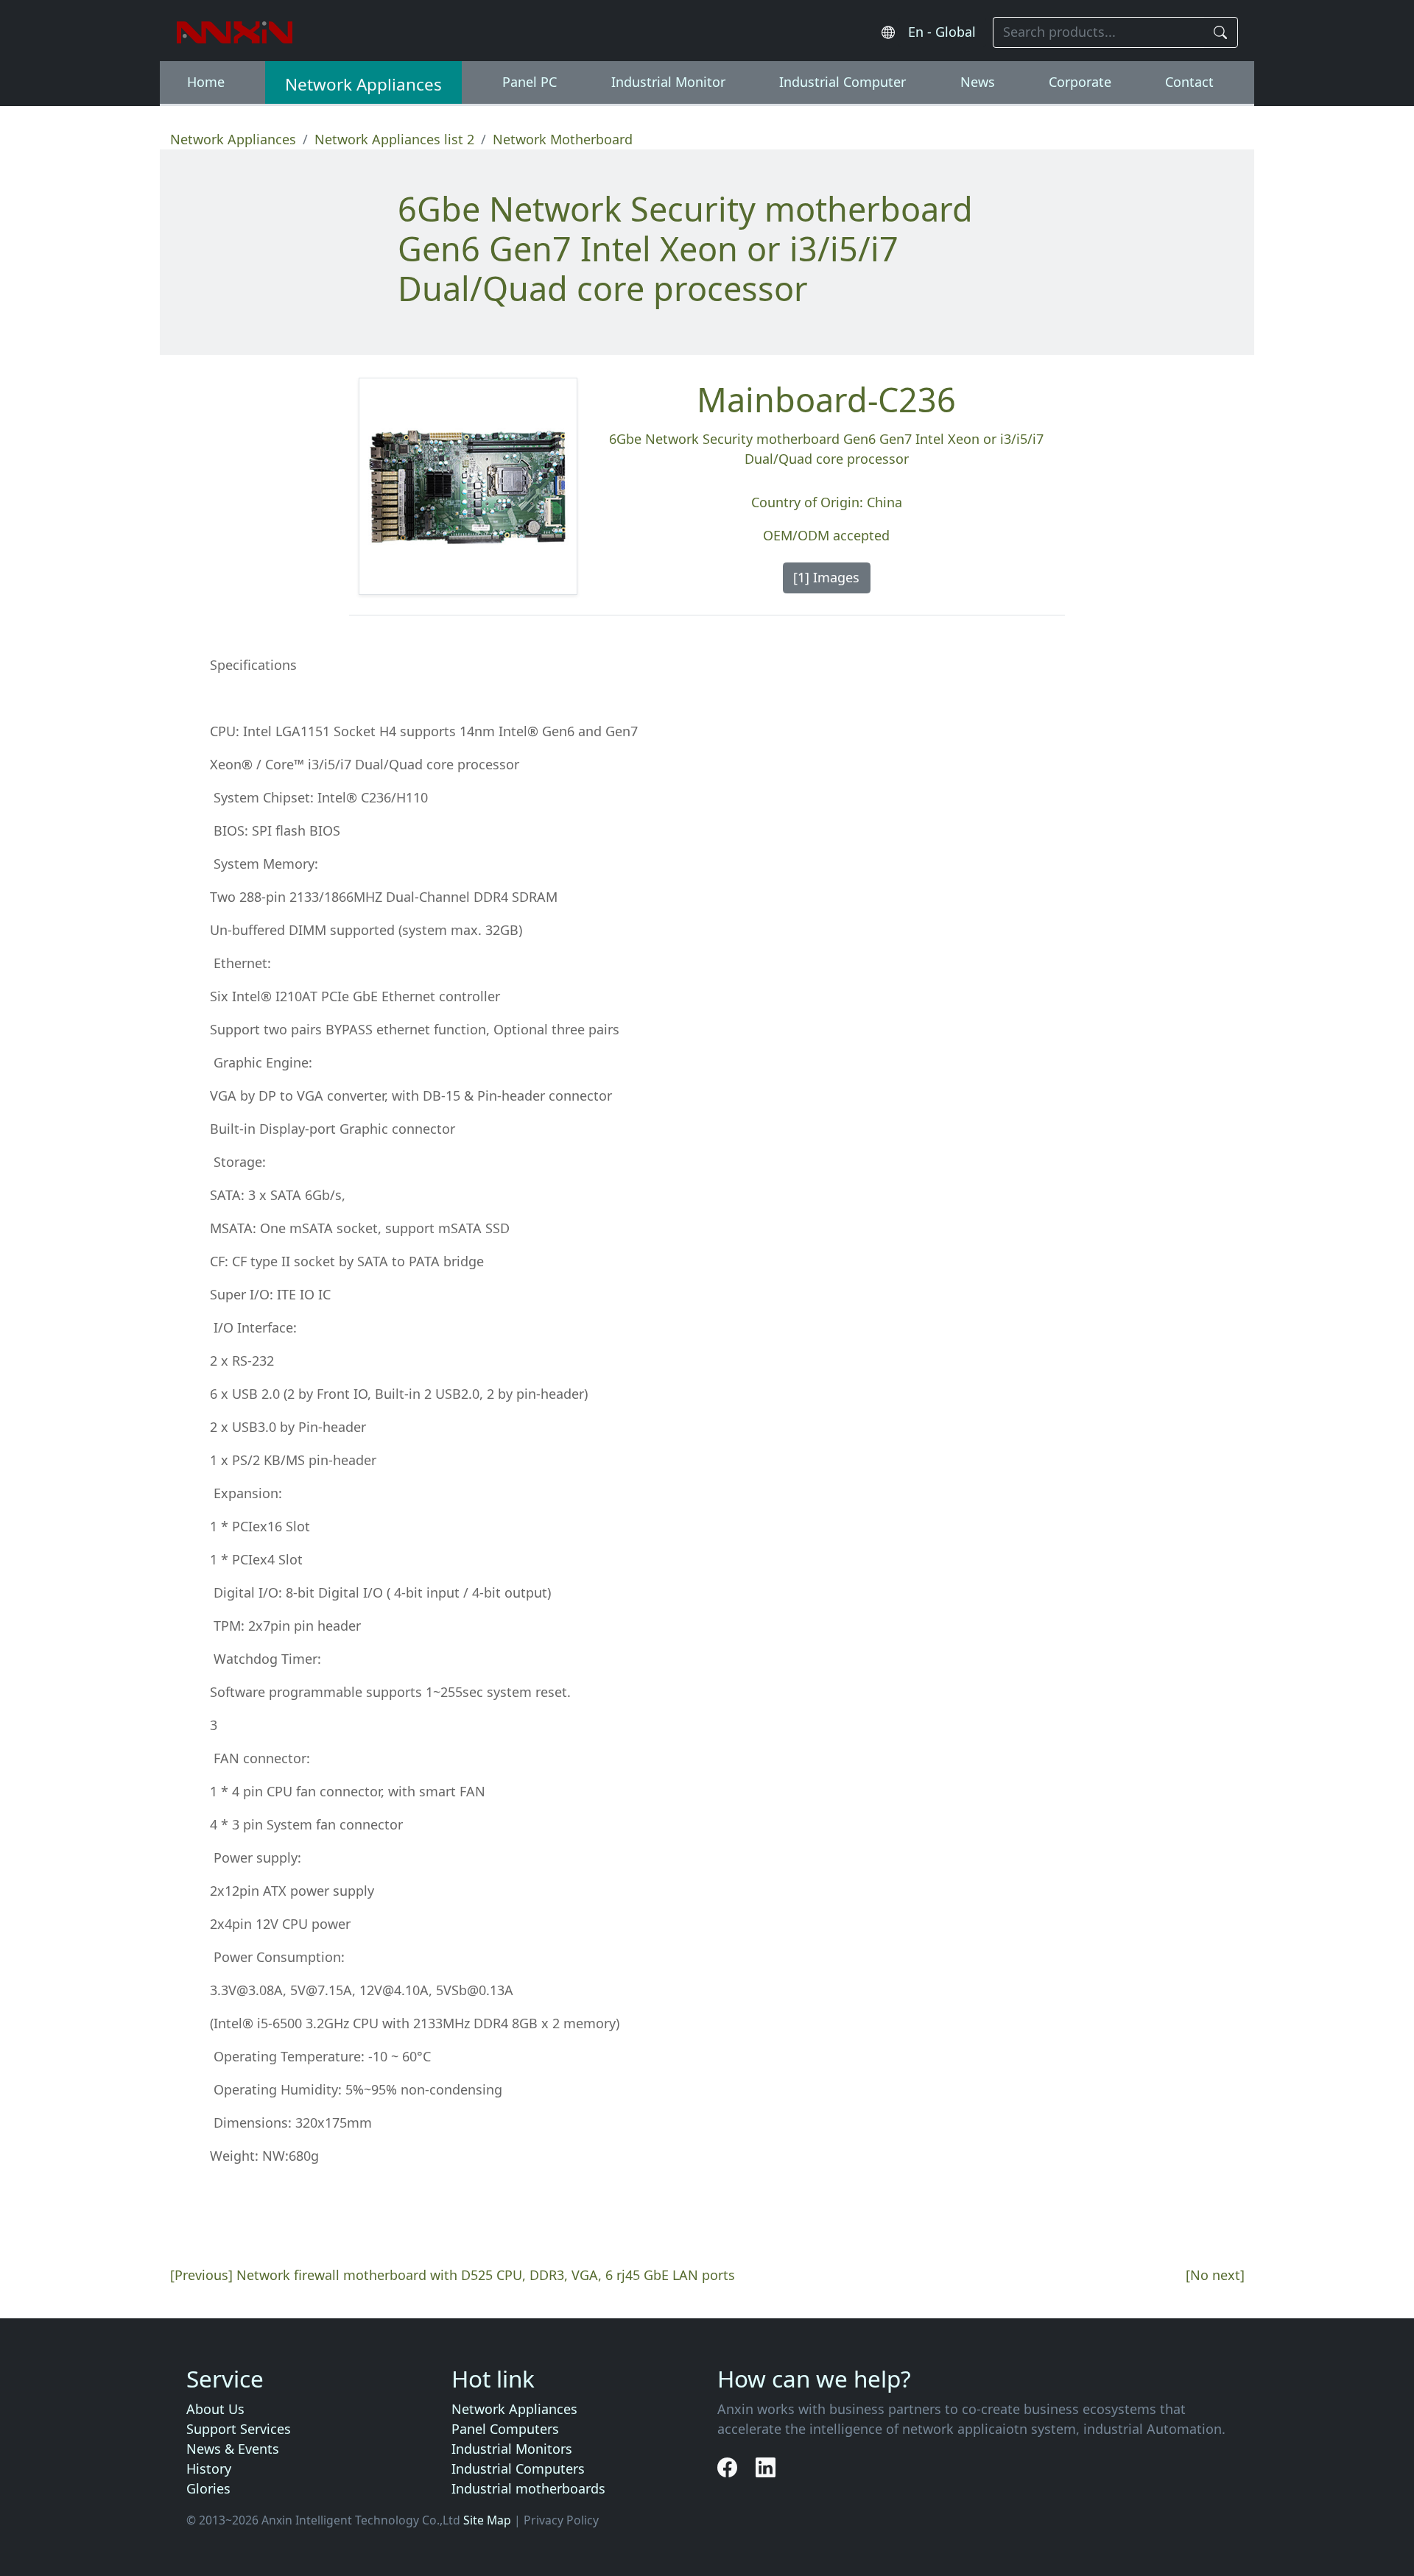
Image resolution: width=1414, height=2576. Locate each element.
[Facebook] (730, 2467)
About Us (215, 2409)
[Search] (1221, 33)
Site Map (487, 2520)
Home (206, 82)
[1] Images (826, 577)
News (978, 82)
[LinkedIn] (766, 2467)
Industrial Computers (518, 2469)
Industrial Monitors (512, 2449)
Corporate (1080, 82)
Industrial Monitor (668, 82)
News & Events (233, 2449)
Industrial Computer (843, 82)
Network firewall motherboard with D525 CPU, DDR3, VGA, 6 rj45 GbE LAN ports (486, 2275)
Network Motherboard (563, 139)
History (209, 2469)
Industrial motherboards (528, 2488)
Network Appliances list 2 (394, 139)
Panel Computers (505, 2429)
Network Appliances (363, 84)
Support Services (239, 2429)
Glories (208, 2488)
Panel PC (530, 82)
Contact (1189, 82)
